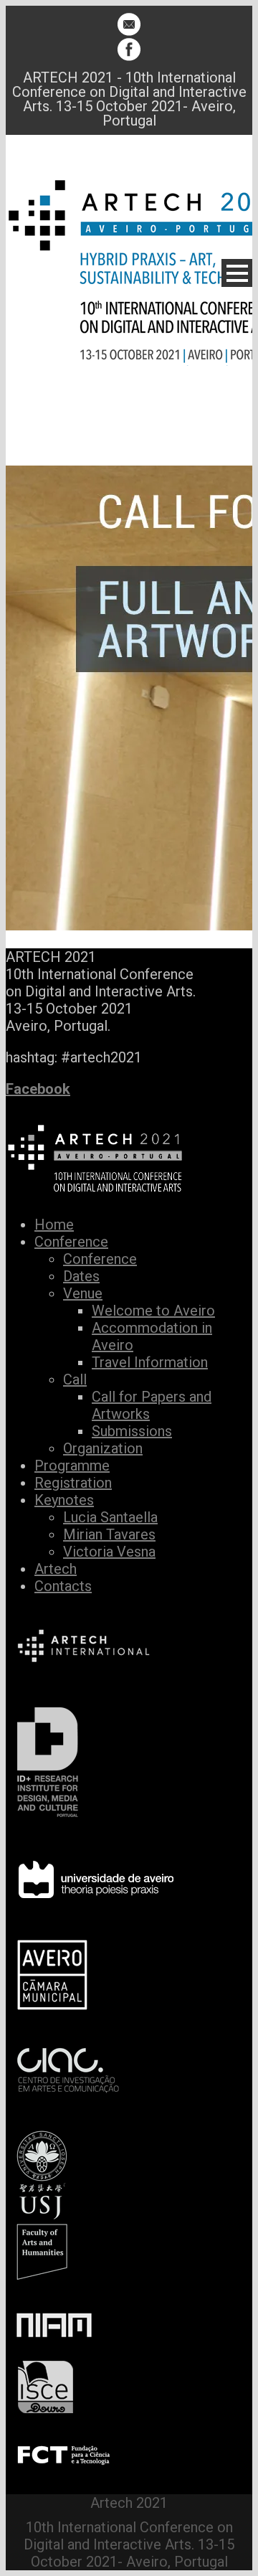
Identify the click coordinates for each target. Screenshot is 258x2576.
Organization (103, 1448)
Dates (81, 1276)
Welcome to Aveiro (153, 1311)
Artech (56, 1569)
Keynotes (64, 1500)
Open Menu (237, 273)
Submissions (132, 1431)
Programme (72, 1466)
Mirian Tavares (109, 1534)
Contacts (63, 1586)
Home (54, 1225)
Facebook (38, 1089)
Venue (83, 1293)
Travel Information (150, 1362)
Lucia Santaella (110, 1517)
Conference (71, 1242)
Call (75, 1379)
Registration (73, 1483)
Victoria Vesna (109, 1552)
